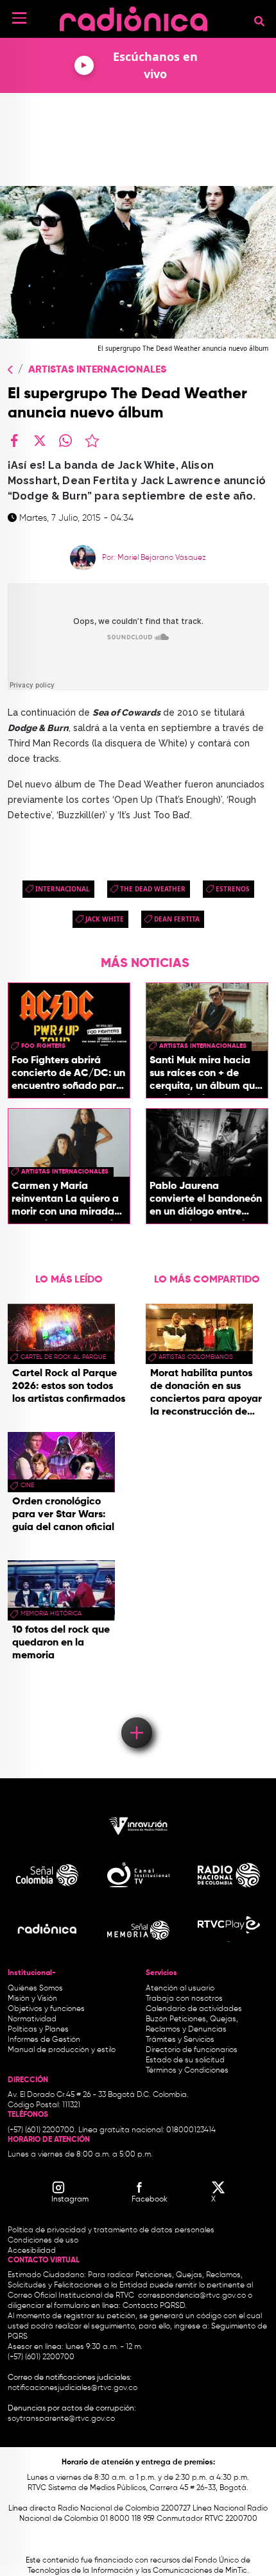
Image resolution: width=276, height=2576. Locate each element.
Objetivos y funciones (46, 2009)
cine (27, 1485)
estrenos (233, 889)
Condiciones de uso (43, 2241)
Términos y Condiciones (187, 2071)
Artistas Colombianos (196, 1357)
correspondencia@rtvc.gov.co (192, 2296)
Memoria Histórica (51, 1613)
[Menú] (19, 18)
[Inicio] (134, 16)
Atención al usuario (180, 1989)
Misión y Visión (32, 1999)
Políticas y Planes (38, 2030)
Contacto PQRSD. (155, 2306)
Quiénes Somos (35, 1989)
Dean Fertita (177, 919)
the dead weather (153, 889)
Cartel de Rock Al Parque (63, 1357)
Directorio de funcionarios (192, 2050)
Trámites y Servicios (180, 2040)
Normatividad (32, 2019)
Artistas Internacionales (97, 370)
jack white (105, 919)
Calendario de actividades (194, 2009)
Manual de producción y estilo (62, 2050)
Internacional (63, 889)
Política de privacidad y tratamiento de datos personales (111, 2230)
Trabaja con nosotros (184, 1999)
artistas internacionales (203, 1046)
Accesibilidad (33, 2251)
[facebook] (14, 441)
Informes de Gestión (44, 2040)
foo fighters (43, 1046)
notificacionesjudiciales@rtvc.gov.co (73, 2388)
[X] (40, 441)
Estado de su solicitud (185, 2060)
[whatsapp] (65, 441)
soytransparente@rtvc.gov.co (61, 2419)
